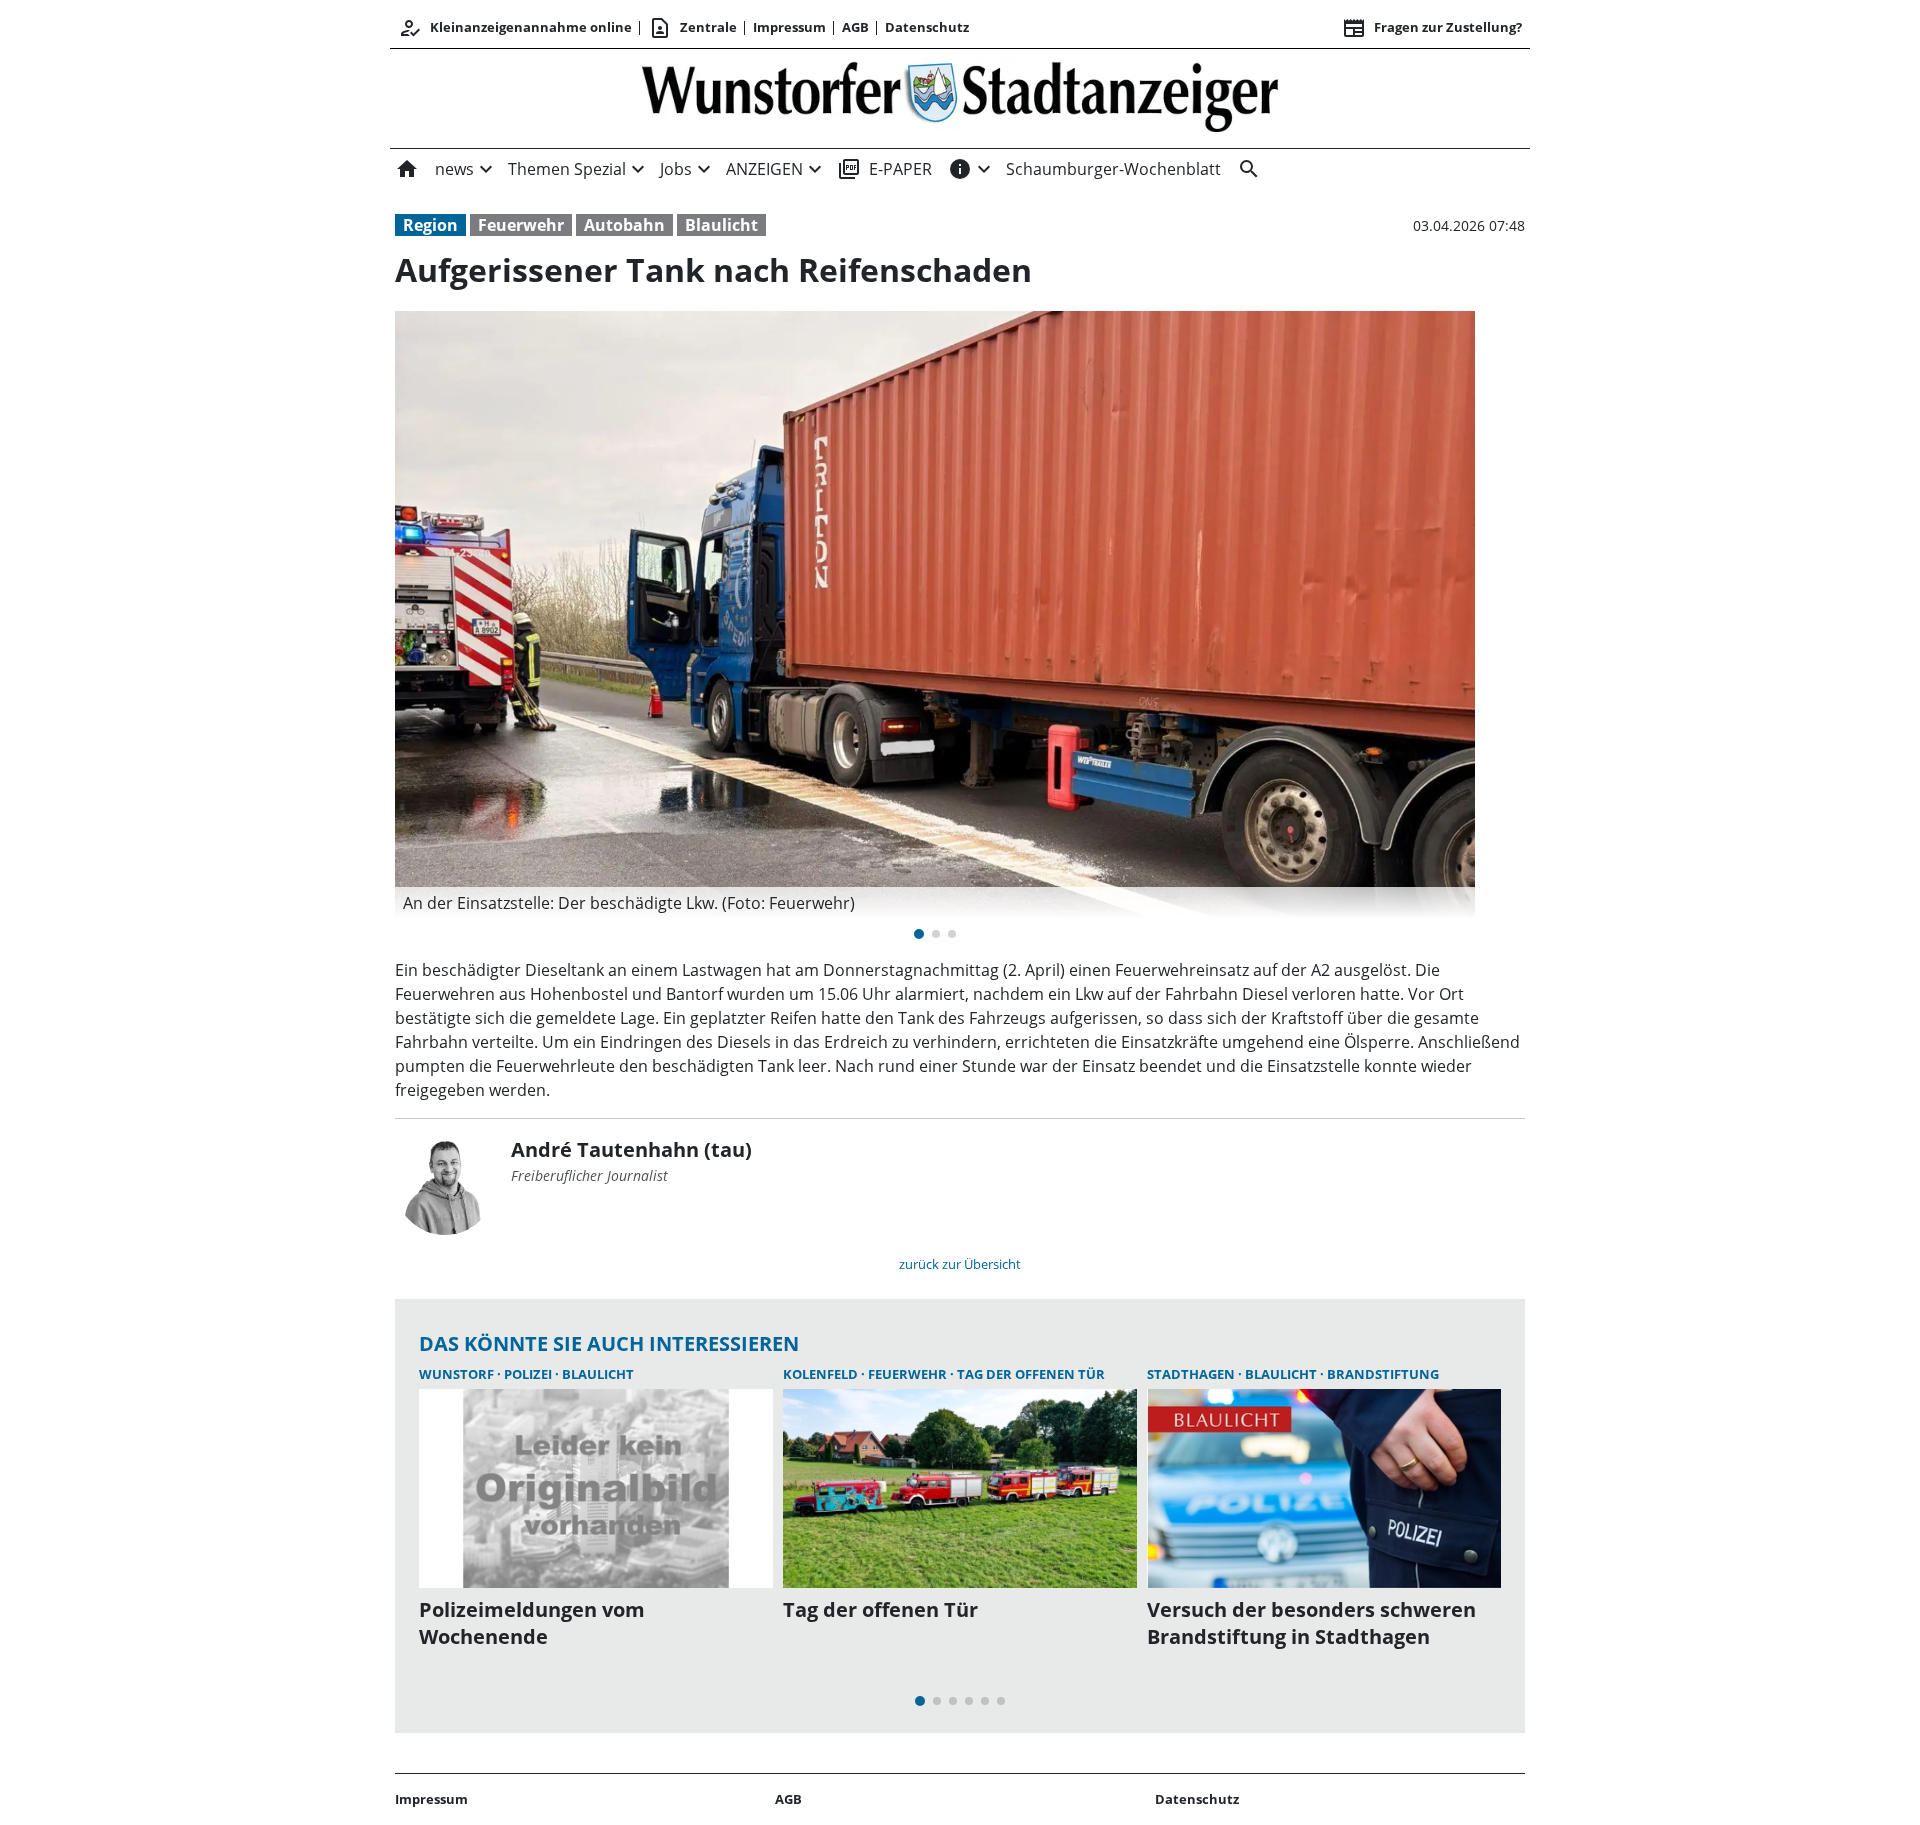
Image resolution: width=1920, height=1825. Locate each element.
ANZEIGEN (764, 169)
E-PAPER (884, 169)
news (454, 169)
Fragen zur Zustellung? (1432, 28)
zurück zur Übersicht (960, 1264)
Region (430, 225)
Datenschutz (927, 27)
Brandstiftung (1383, 1374)
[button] (935, 903)
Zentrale (692, 28)
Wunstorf (458, 1374)
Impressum (789, 27)
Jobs (676, 169)
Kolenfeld (822, 1374)
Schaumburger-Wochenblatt (1113, 169)
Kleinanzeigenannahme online (515, 28)
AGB (855, 27)
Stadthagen (1192, 1374)
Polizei (529, 1374)
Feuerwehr (521, 225)
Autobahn (624, 225)
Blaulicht (721, 225)
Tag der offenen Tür (1031, 1374)
